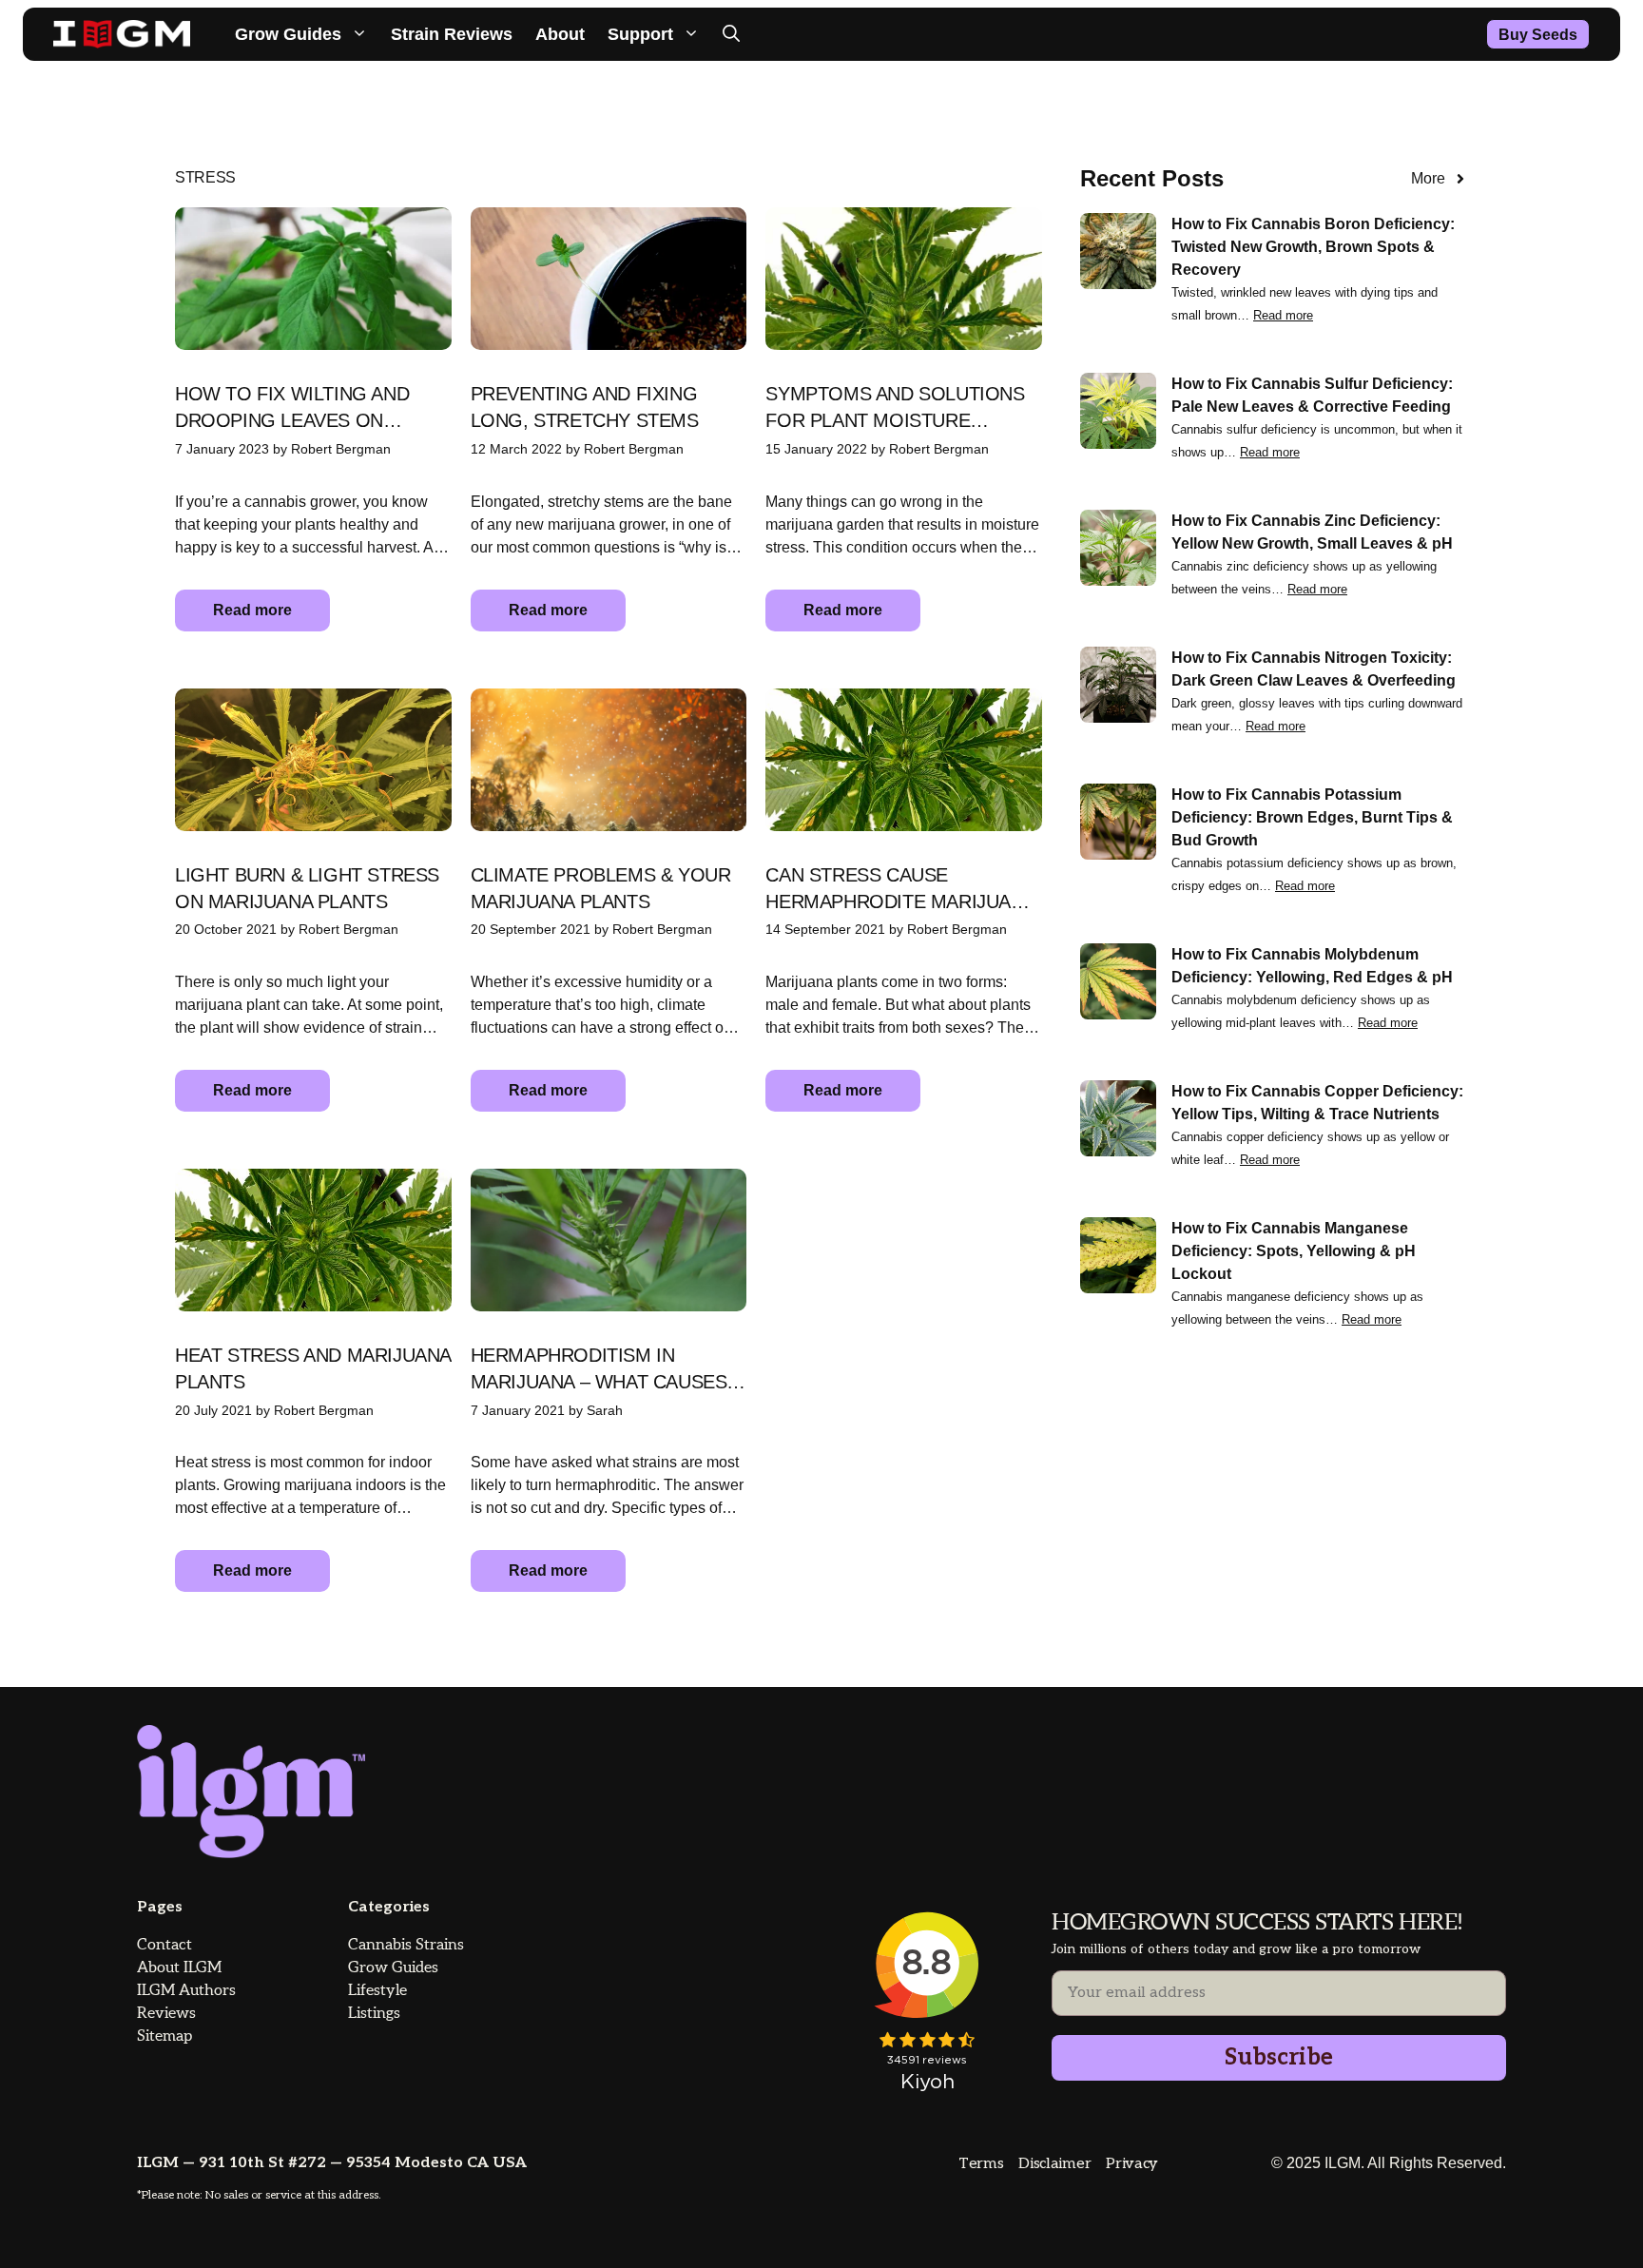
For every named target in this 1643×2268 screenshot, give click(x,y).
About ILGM (179, 1968)
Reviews (166, 2014)
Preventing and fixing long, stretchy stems (585, 407)
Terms (981, 2164)
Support (640, 34)
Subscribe (1279, 2057)
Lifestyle (377, 1991)
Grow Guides (288, 34)
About (560, 34)
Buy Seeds (1538, 35)
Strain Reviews (452, 34)
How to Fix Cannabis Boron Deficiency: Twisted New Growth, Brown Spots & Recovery (1313, 247)
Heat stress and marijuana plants (313, 1368)
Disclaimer (1054, 2164)
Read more (252, 610)
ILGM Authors (186, 1991)
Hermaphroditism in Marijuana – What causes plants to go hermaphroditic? (599, 1370)
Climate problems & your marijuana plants (601, 888)
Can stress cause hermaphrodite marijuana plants (900, 890)
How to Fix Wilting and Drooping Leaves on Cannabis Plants (292, 408)
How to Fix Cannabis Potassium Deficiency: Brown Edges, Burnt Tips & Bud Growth (1312, 817)
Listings (374, 2014)
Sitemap (164, 2036)
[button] (731, 34)
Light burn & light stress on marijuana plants (307, 888)
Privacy (1132, 2164)
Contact (164, 1945)
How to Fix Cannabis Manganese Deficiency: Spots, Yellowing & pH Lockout (1294, 1251)
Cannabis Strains (406, 1945)
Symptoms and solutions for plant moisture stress (895, 408)
